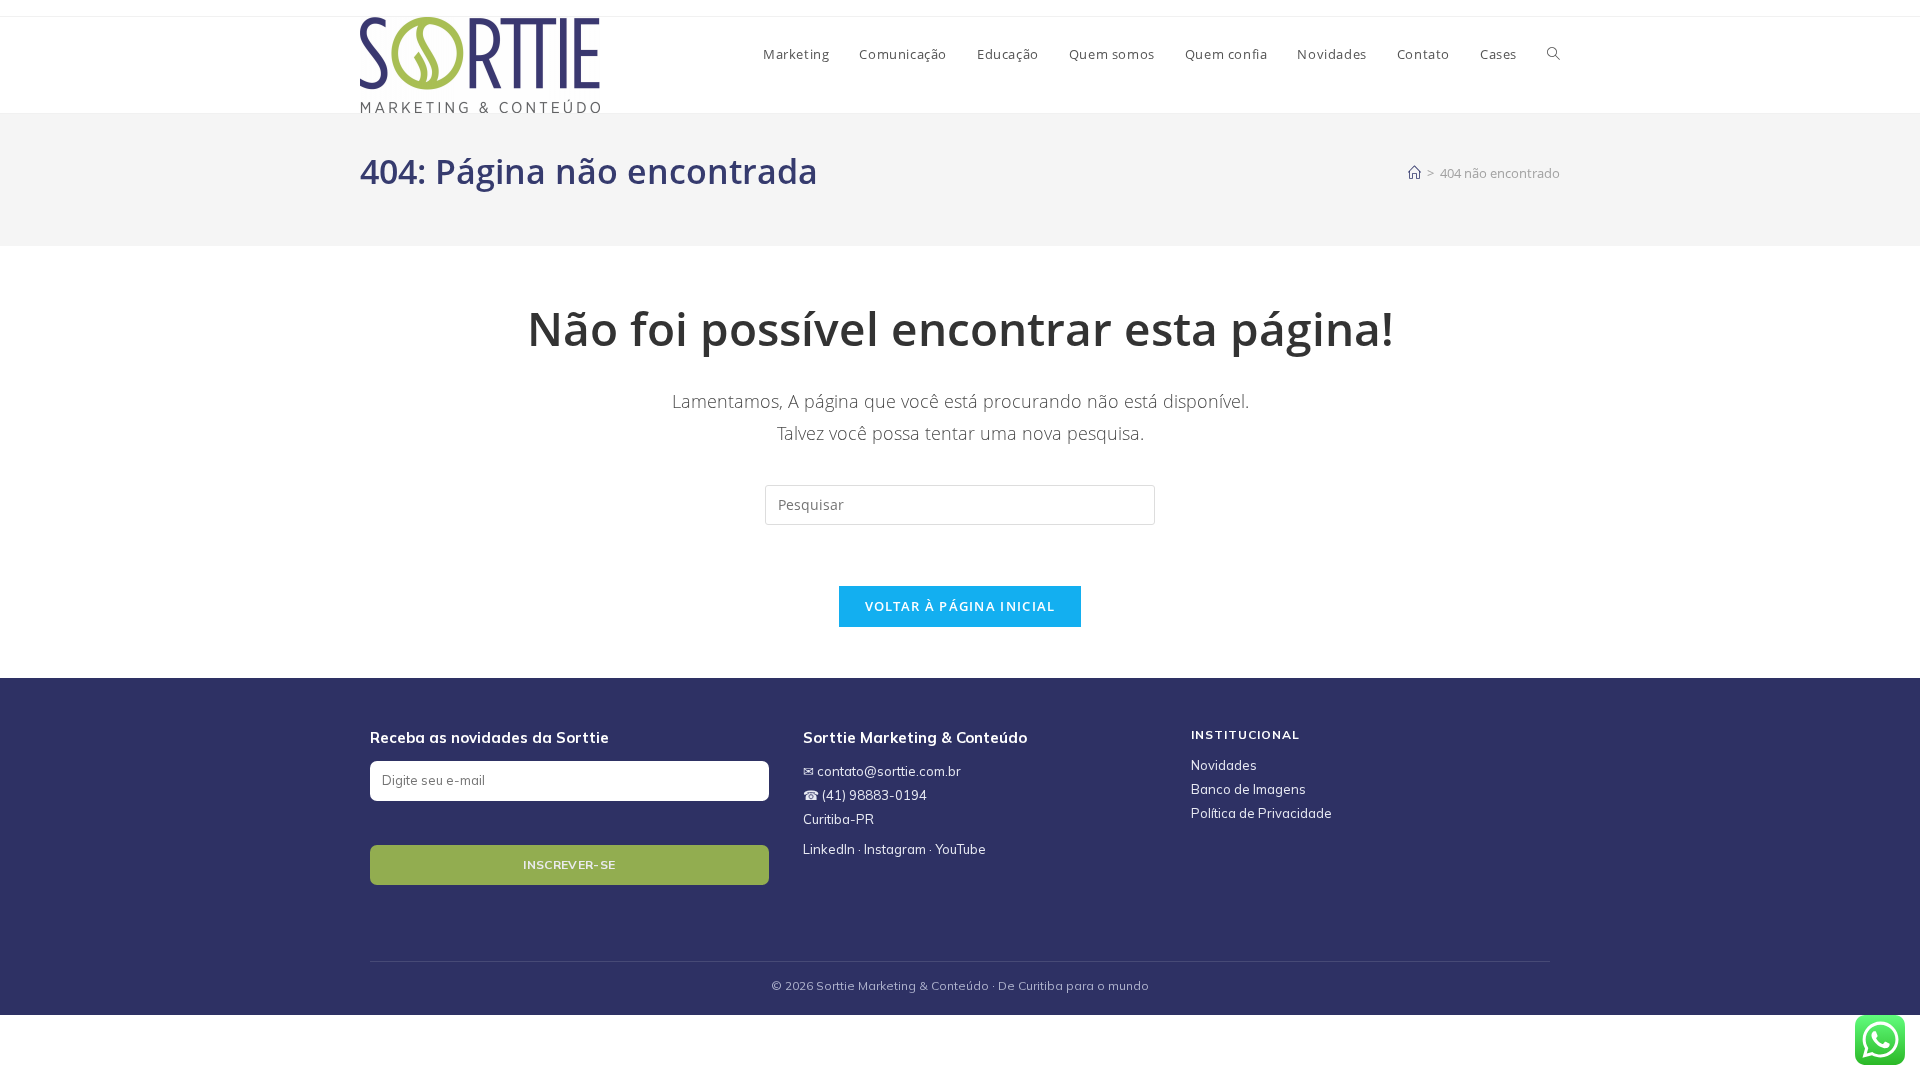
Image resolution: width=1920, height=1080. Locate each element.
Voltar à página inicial (960, 606)
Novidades (1224, 765)
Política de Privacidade (1261, 813)
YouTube (960, 849)
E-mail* (569, 777)
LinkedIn (829, 849)
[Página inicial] (1414, 173)
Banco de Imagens (1248, 789)
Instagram (895, 849)
